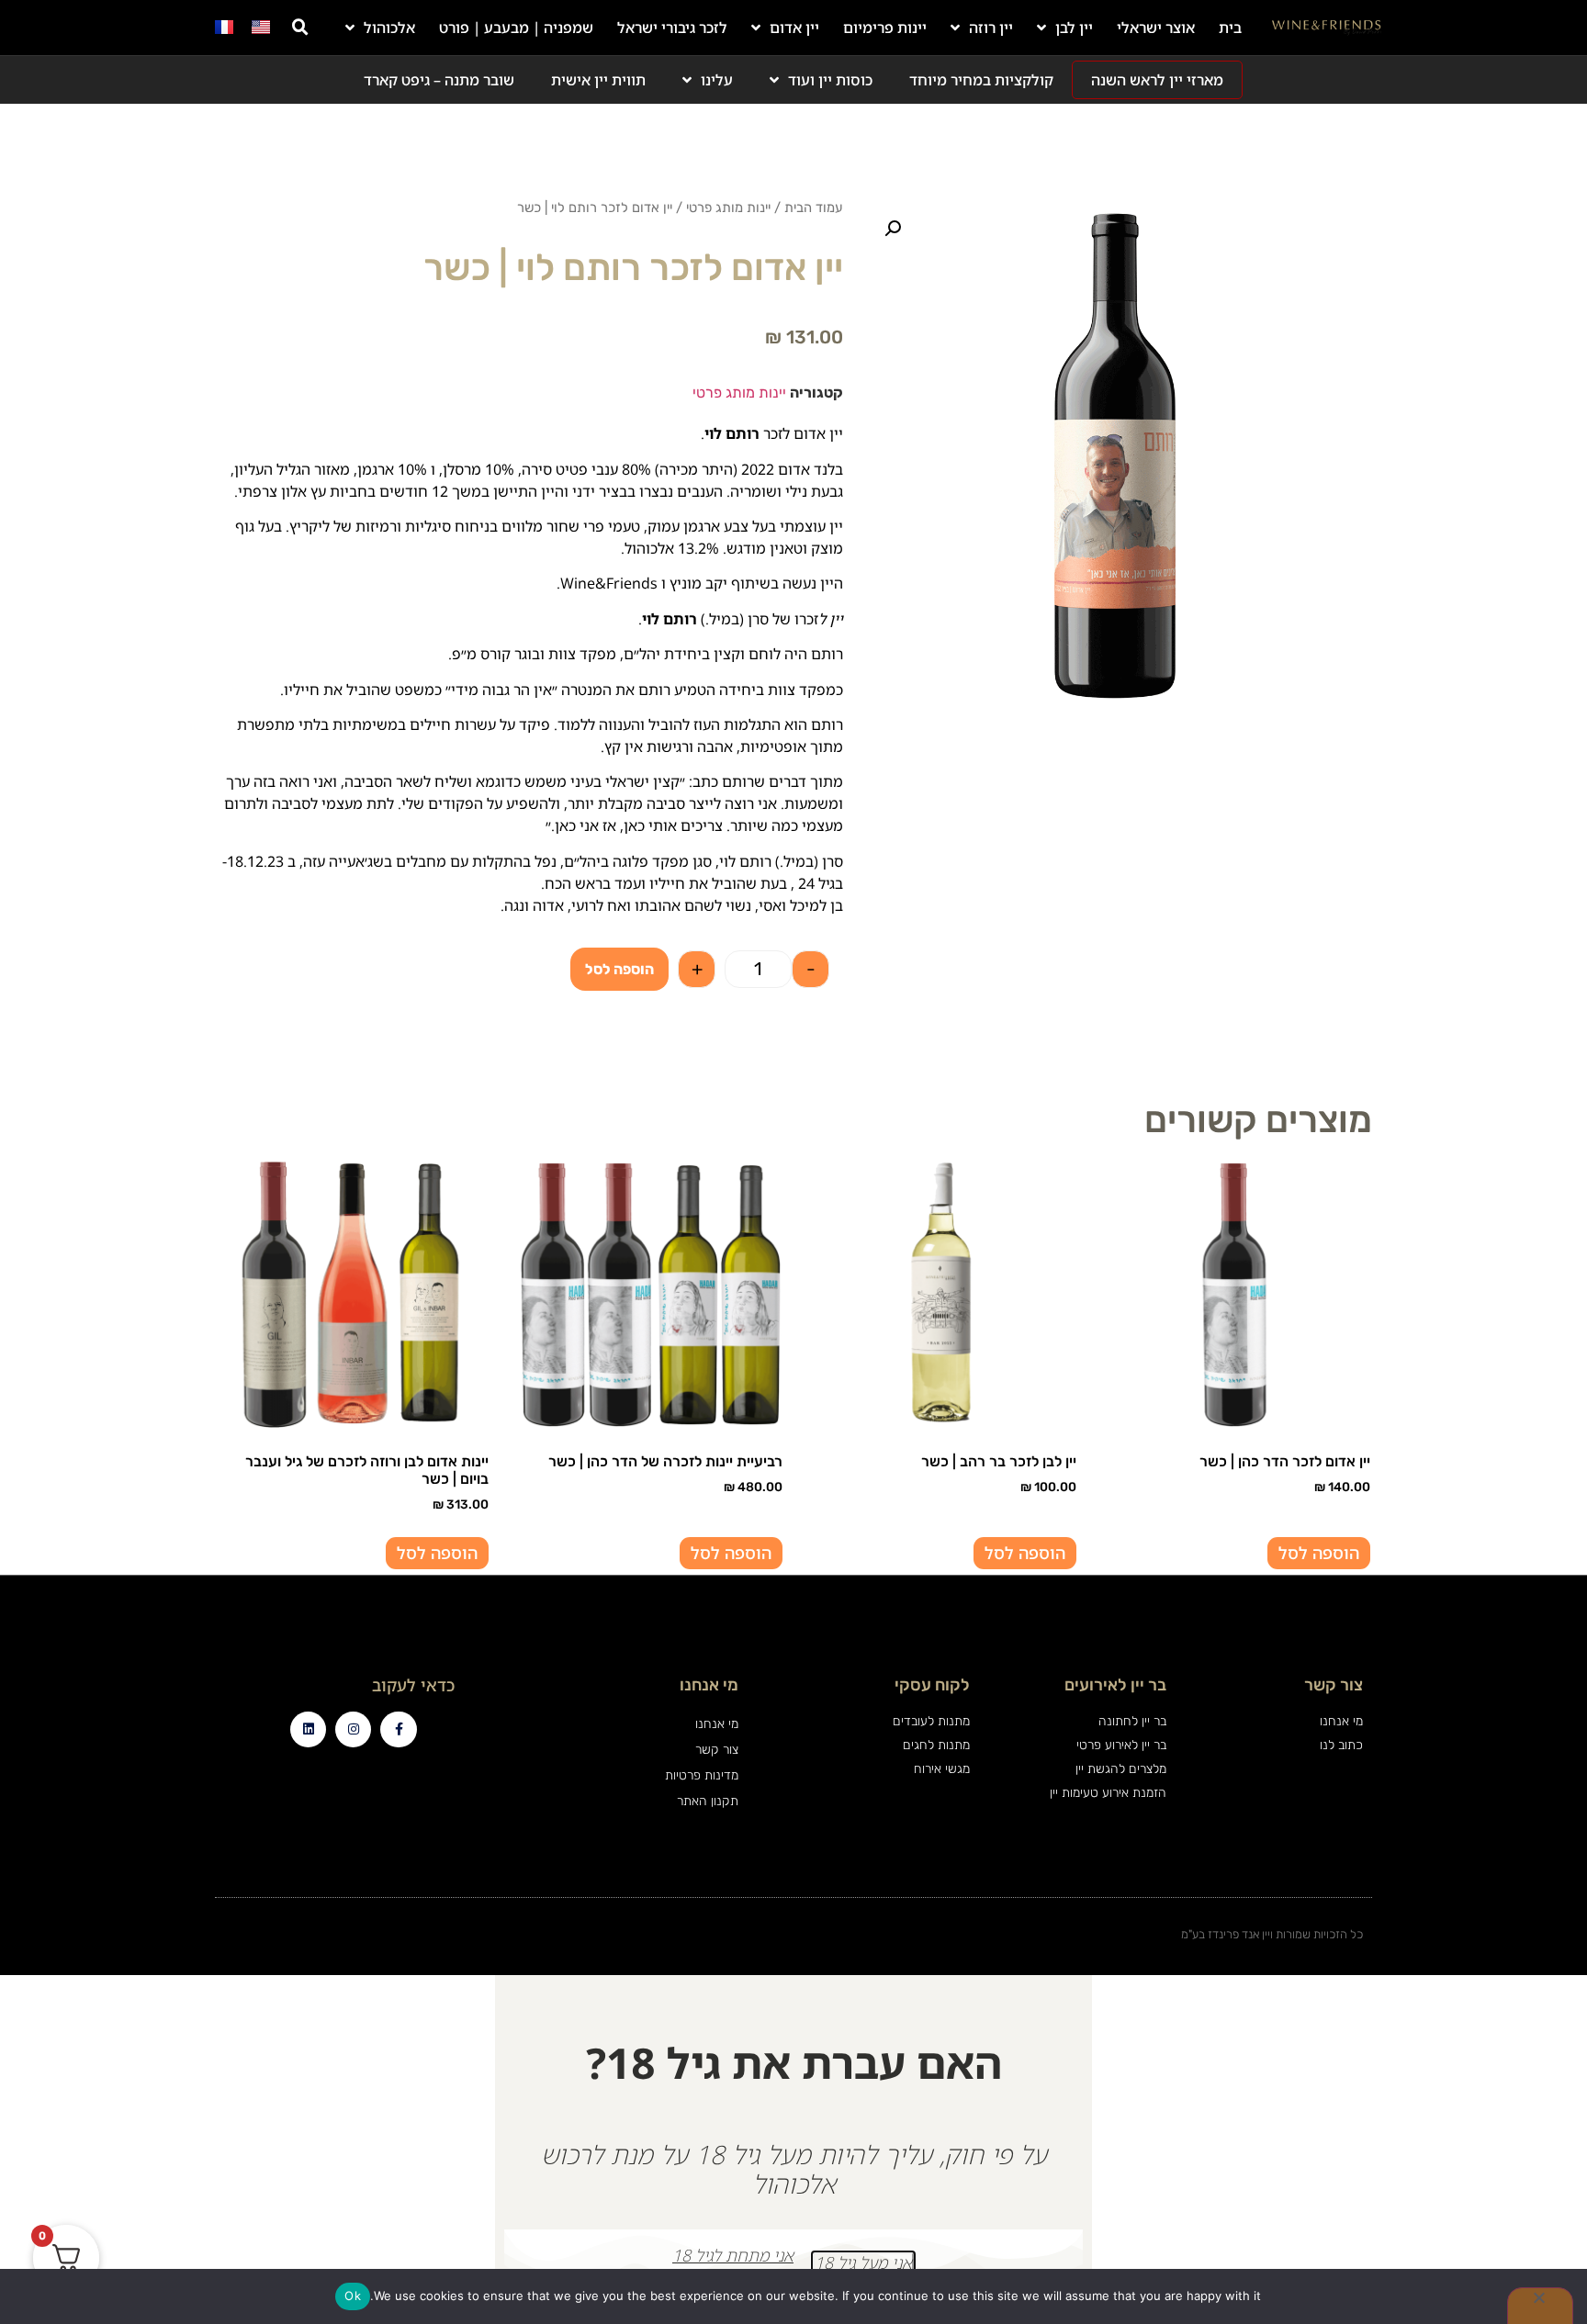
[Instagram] (353, 1729)
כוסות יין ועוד (830, 80)
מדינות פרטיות (701, 1775)
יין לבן (1074, 28)
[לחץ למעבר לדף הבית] (1327, 28)
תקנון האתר (707, 1801)
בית (1230, 28)
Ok (353, 2296)
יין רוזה (991, 28)
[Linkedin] (308, 1729)
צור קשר (716, 1750)
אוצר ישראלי (1156, 28)
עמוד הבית (814, 208)
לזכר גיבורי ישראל (672, 28)
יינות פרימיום (885, 28)
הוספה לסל (619, 969)
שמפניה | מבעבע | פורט (516, 28)
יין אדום (794, 28)
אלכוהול (389, 28)
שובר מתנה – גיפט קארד (439, 80)
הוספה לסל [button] (1319, 1553)
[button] (300, 28)
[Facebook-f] (398, 1729)
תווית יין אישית (598, 80)
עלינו (717, 80)
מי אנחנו (716, 1724)
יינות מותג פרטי (728, 208)
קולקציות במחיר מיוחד (981, 80)
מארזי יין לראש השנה (1157, 80)
